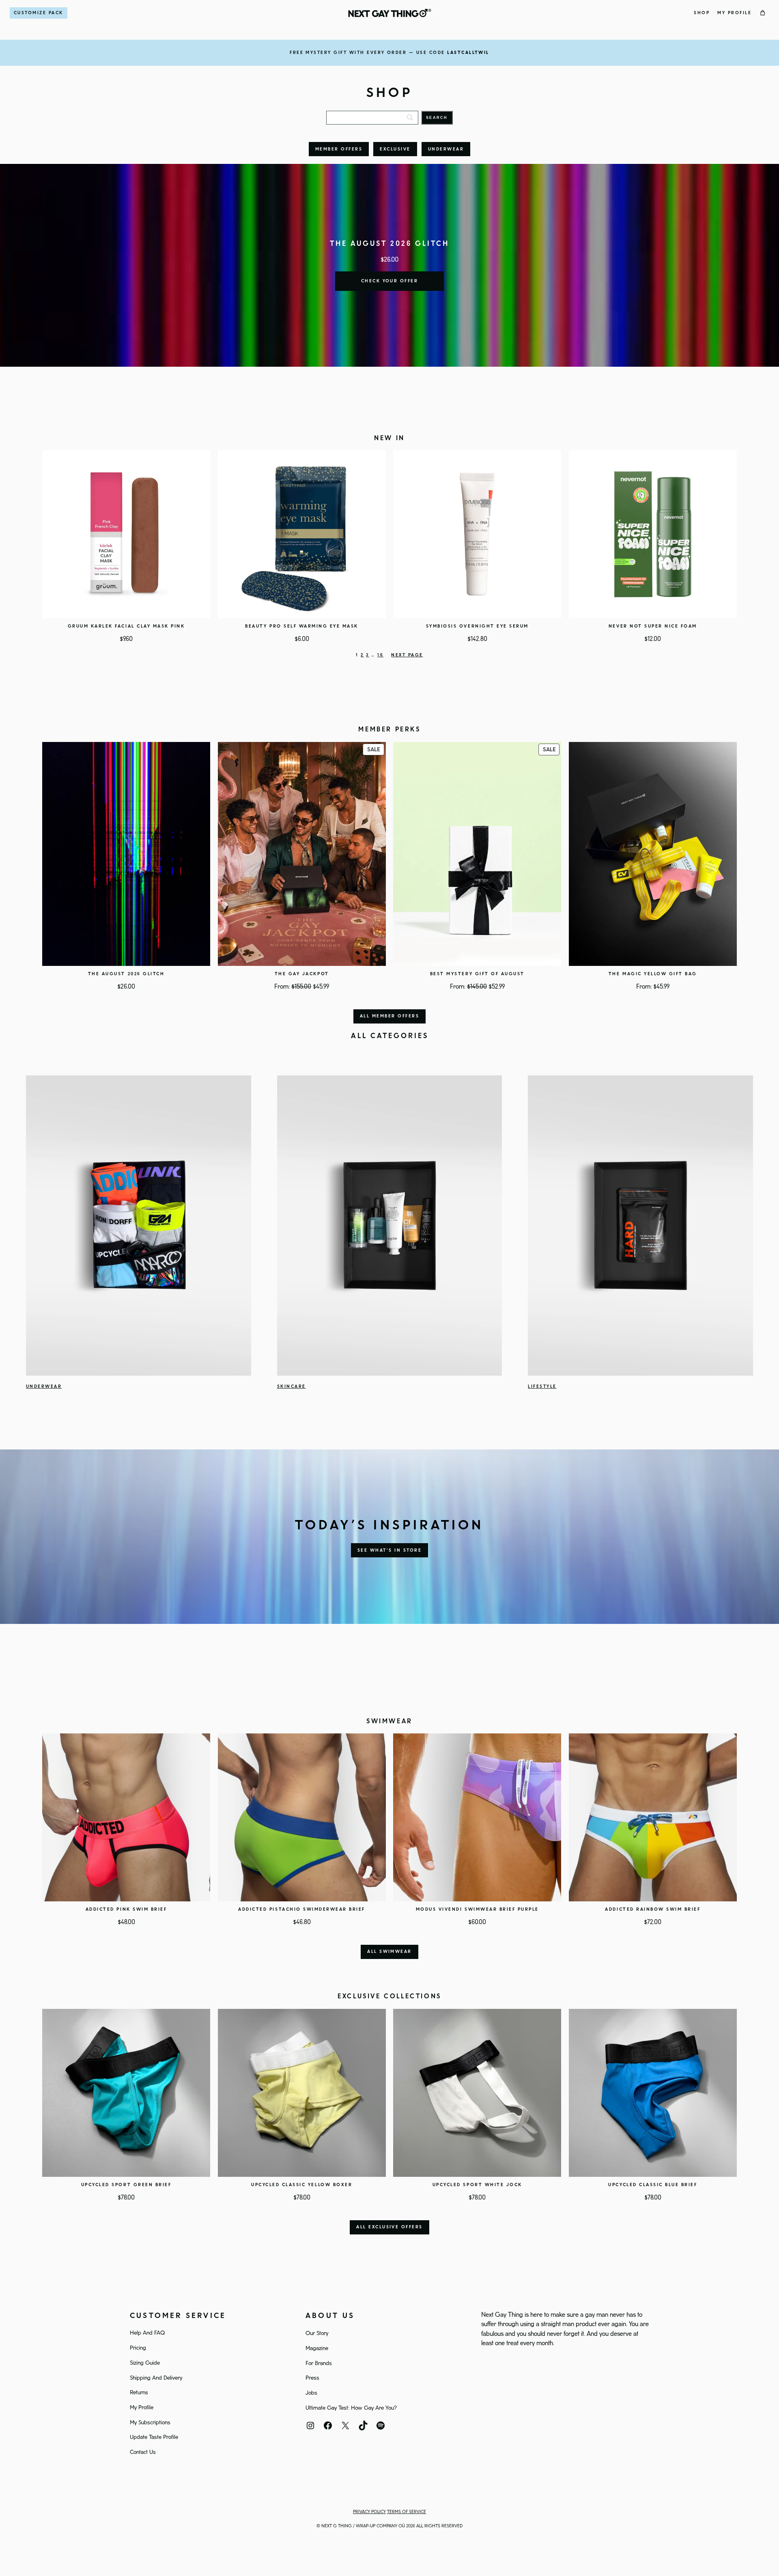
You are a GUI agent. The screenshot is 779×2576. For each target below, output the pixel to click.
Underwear (446, 149)
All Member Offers (389, 1016)
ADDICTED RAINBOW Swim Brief (653, 1909)
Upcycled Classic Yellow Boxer (302, 2185)
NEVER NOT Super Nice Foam (653, 626)
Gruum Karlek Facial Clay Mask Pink (126, 626)
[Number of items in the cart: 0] (763, 13)
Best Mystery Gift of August (477, 974)
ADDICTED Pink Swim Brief (126, 1909)
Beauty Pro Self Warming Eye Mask (302, 626)
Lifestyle (542, 1387)
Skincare (292, 1387)
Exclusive (395, 149)
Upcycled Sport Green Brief (126, 2185)
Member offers (339, 149)
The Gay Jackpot (302, 974)
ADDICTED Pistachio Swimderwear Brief (302, 1909)
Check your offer (390, 281)
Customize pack (39, 13)
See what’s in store (389, 1550)
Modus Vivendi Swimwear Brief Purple (477, 1909)
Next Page (407, 655)
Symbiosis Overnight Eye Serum (477, 626)
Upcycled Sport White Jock (477, 2185)
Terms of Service (407, 2512)
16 (380, 655)
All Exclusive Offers (389, 2227)
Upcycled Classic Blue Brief (653, 2185)
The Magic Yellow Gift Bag (653, 974)
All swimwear (389, 1952)
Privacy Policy (369, 2512)
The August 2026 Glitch (126, 974)
